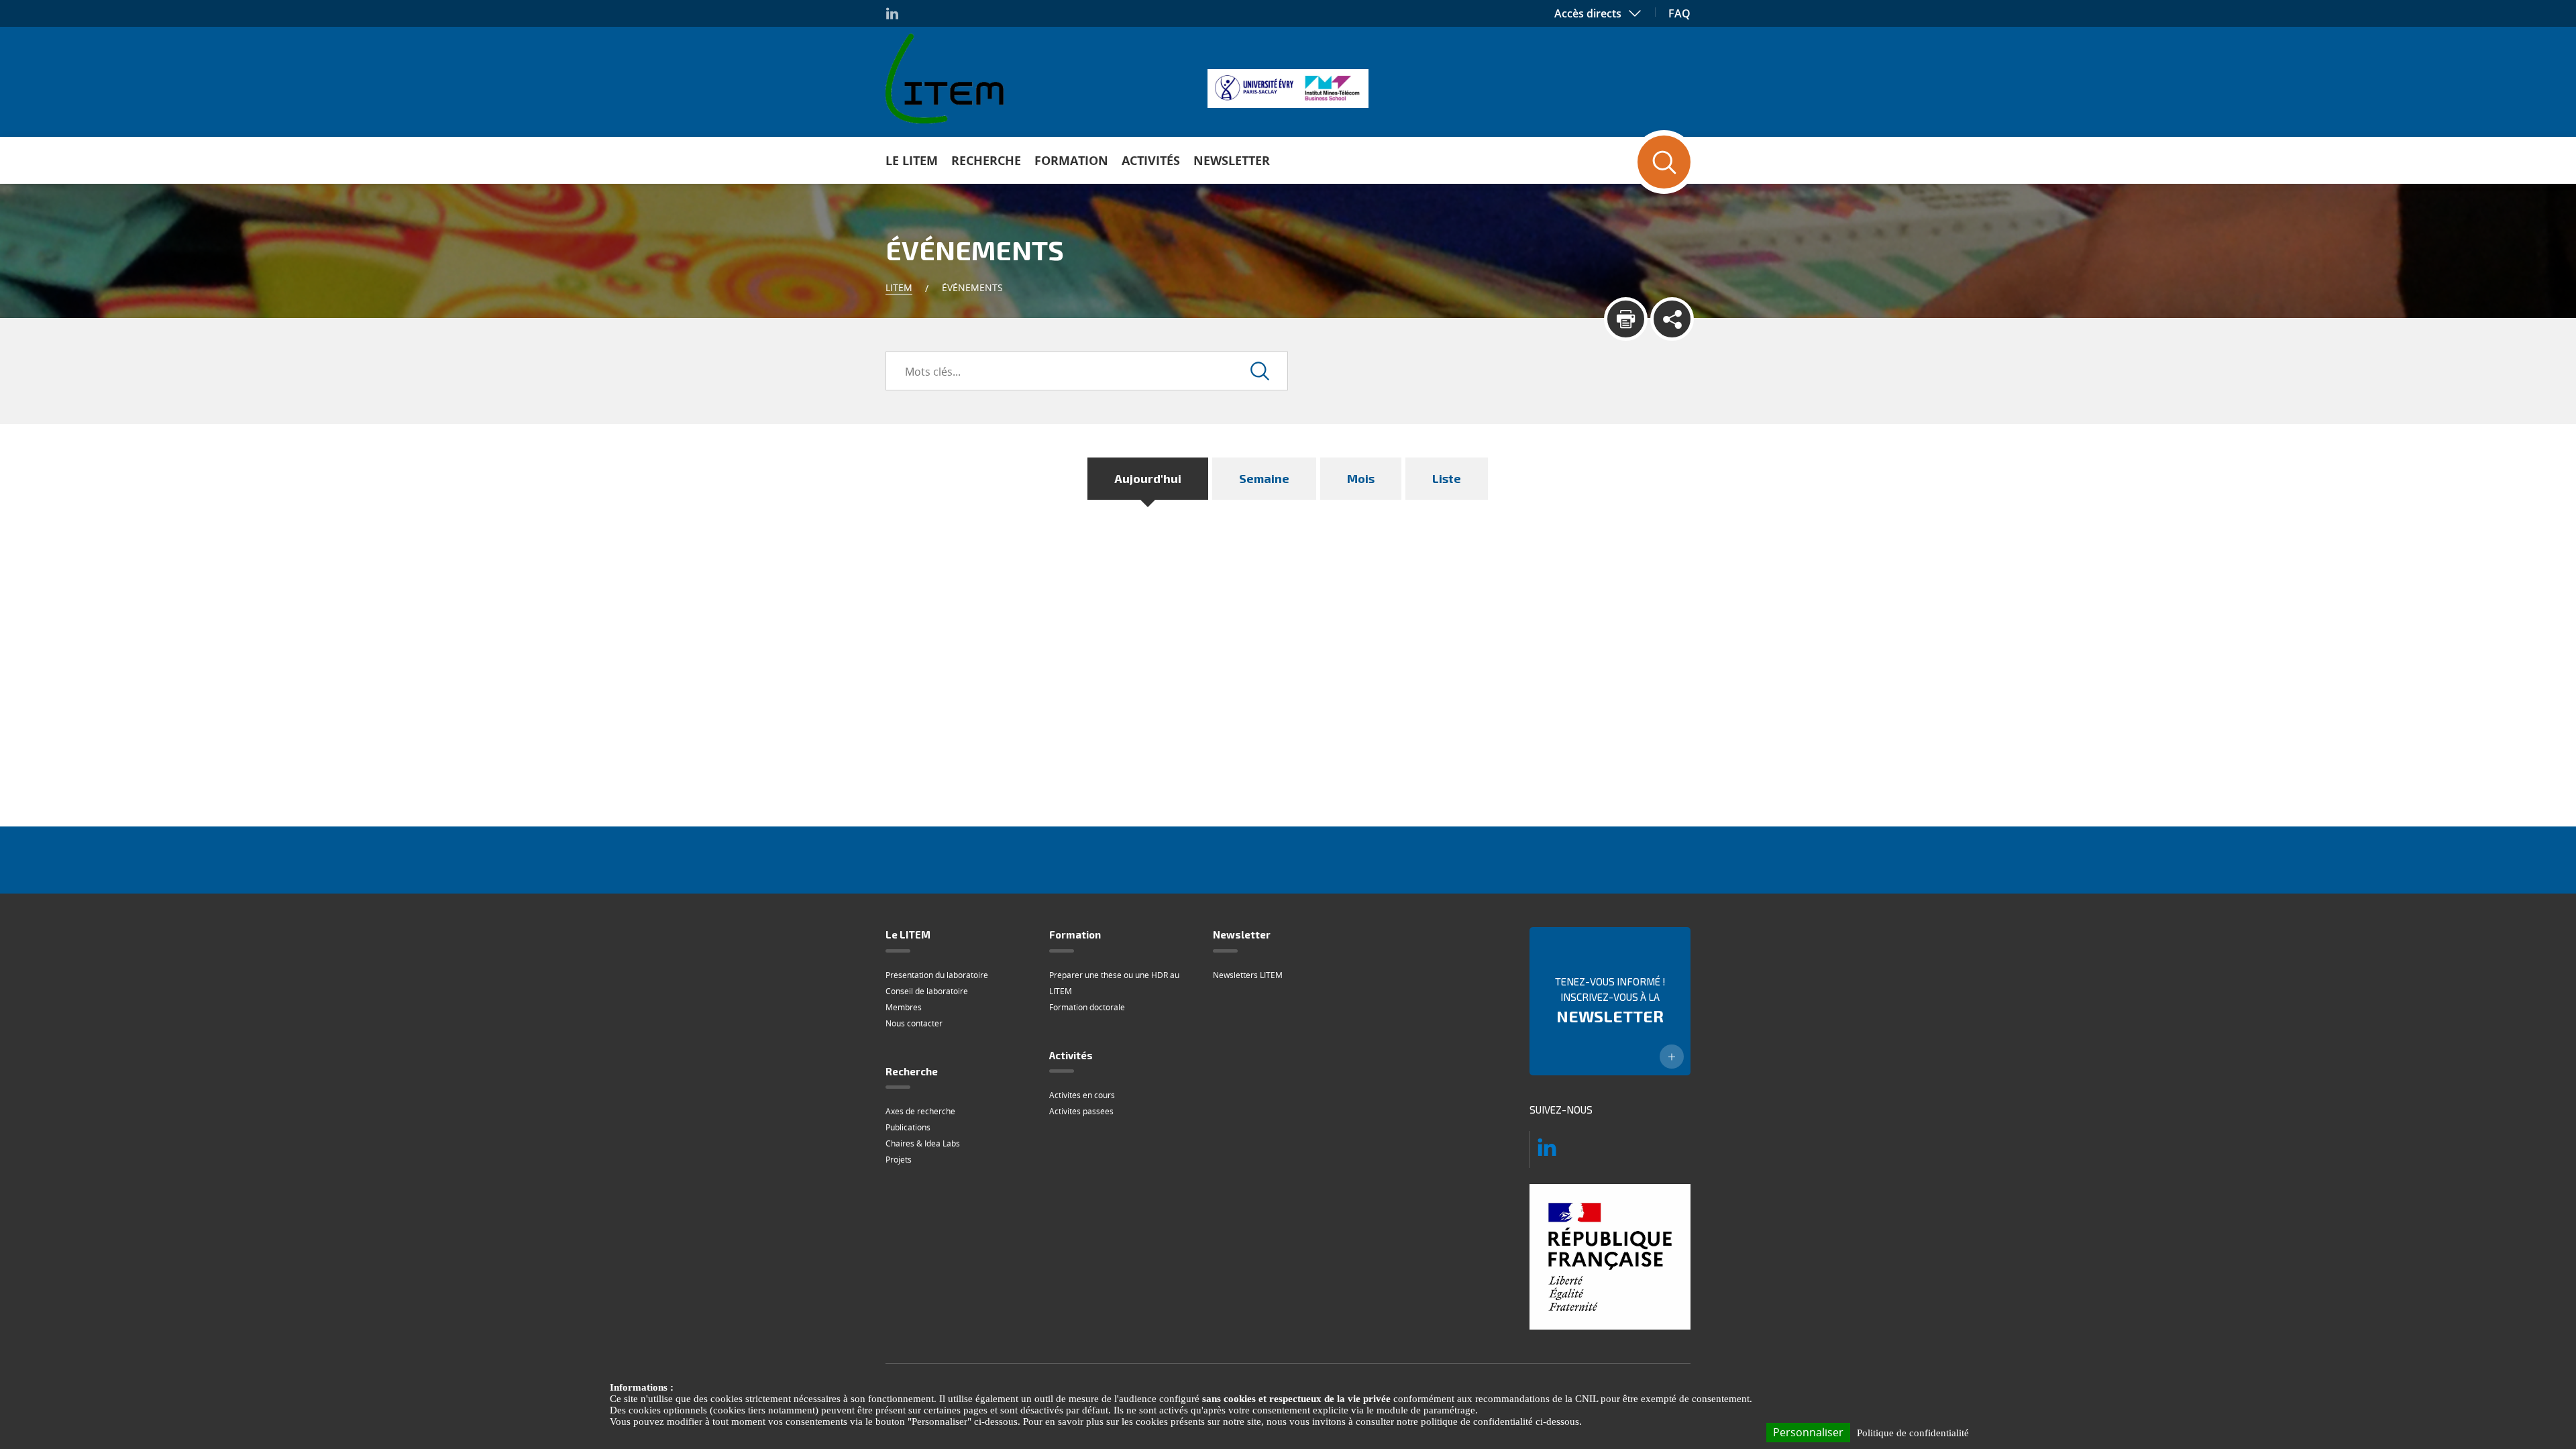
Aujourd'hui (1148, 478)
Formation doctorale (1087, 1007)
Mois (1361, 478)
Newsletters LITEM (1248, 975)
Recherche (986, 160)
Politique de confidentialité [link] (1913, 1433)
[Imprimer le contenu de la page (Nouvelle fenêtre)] (1626, 319)
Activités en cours (1082, 1095)
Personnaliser (1808, 1432)
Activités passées (1081, 1111)
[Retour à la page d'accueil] (945, 78)
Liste (1447, 478)
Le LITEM (912, 160)
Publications (908, 1127)
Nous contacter (914, 1023)
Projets (899, 1160)
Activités (1151, 160)
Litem (899, 287)
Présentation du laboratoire (937, 975)
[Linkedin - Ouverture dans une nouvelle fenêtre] (892, 13)
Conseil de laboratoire (927, 991)
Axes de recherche (920, 1111)
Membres (904, 1007)
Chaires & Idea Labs (923, 1143)
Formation (1071, 160)
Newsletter (1232, 160)
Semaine (1264, 478)
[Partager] (1672, 319)
